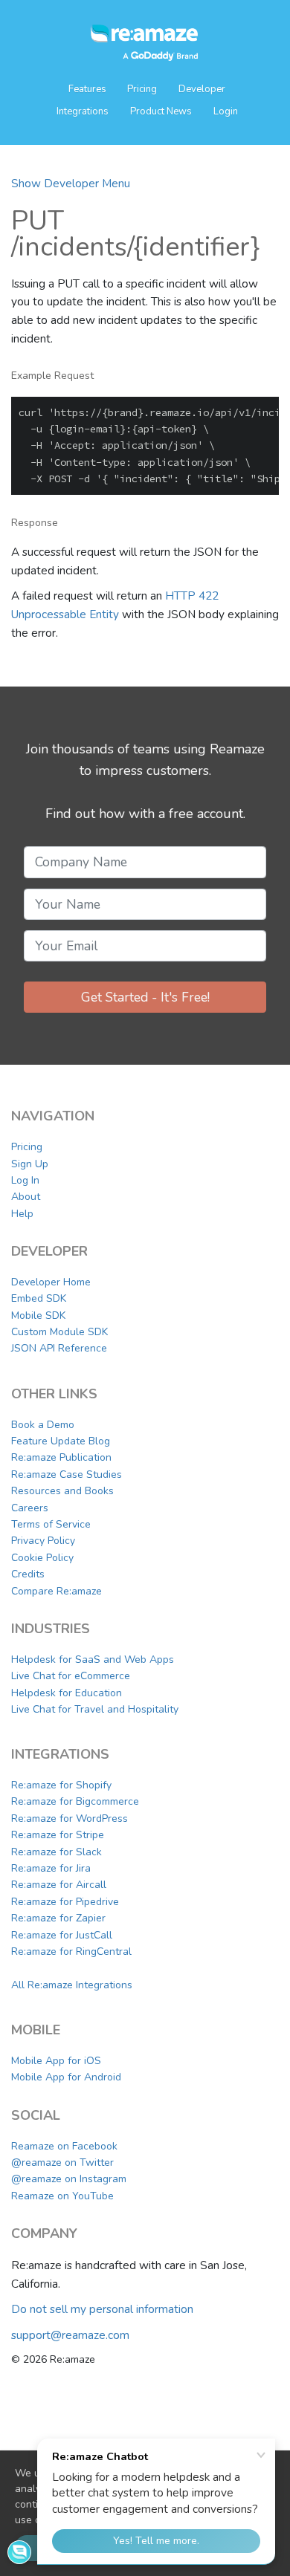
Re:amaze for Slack (57, 1852)
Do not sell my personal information (102, 2309)
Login (226, 111)
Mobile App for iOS (56, 2061)
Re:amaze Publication (61, 1457)
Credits (28, 1574)
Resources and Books (62, 1491)
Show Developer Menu (71, 183)
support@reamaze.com (70, 2335)
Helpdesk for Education (67, 1693)
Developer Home (51, 1282)
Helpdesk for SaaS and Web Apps (93, 1660)
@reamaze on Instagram (69, 2179)
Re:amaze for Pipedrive (65, 1902)
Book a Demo (43, 1425)
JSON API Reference (59, 1348)
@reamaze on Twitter (62, 2163)
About (26, 1197)
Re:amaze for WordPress (70, 1819)
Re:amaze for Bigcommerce (75, 1801)
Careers (30, 1508)
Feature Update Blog (61, 1441)
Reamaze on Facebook (64, 2146)
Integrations (83, 111)
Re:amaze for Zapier (58, 1918)
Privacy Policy (43, 1541)
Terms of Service (51, 1524)
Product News (161, 111)
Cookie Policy (42, 1558)
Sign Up (30, 1164)
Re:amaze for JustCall (62, 1935)
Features (88, 89)
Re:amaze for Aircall (59, 1885)
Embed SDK (39, 1298)
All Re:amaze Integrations (72, 1985)
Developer (202, 89)
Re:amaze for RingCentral (71, 1952)
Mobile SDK (38, 1315)
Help (22, 1214)
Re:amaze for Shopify (61, 1785)
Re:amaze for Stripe (58, 1835)
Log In (25, 1180)
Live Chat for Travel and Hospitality (95, 1709)
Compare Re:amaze (57, 1591)
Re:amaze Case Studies (67, 1474)
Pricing (142, 89)
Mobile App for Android (66, 2077)
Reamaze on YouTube (62, 2196)
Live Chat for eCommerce (71, 1676)
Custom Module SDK (59, 1332)
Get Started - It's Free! (145, 997)
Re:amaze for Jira (51, 1868)
